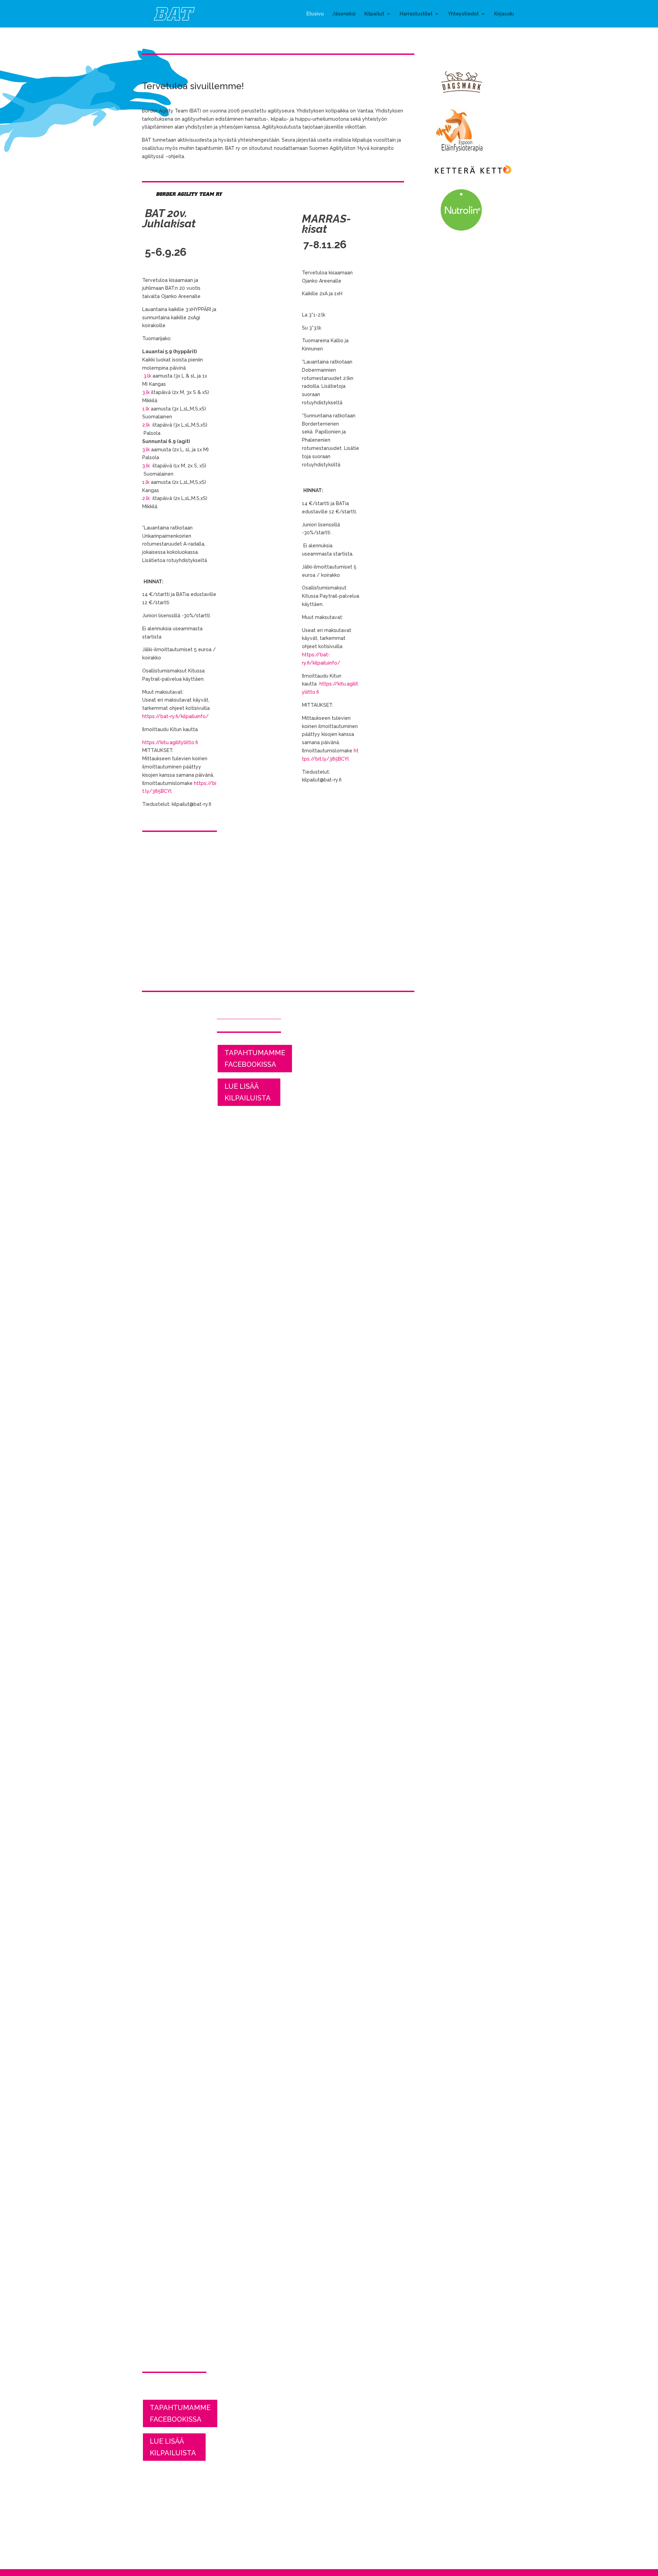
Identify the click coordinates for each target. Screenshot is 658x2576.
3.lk (147, 376)
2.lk (146, 425)
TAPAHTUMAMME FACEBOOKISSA (180, 2413)
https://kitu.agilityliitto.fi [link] (170, 742)
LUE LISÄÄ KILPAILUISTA (173, 2447)
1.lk (146, 409)
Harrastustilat (416, 14)
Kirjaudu (504, 14)
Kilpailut (374, 14)
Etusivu (315, 14)
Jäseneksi (344, 14)
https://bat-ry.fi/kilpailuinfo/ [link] (175, 716)
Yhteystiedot (463, 14)
